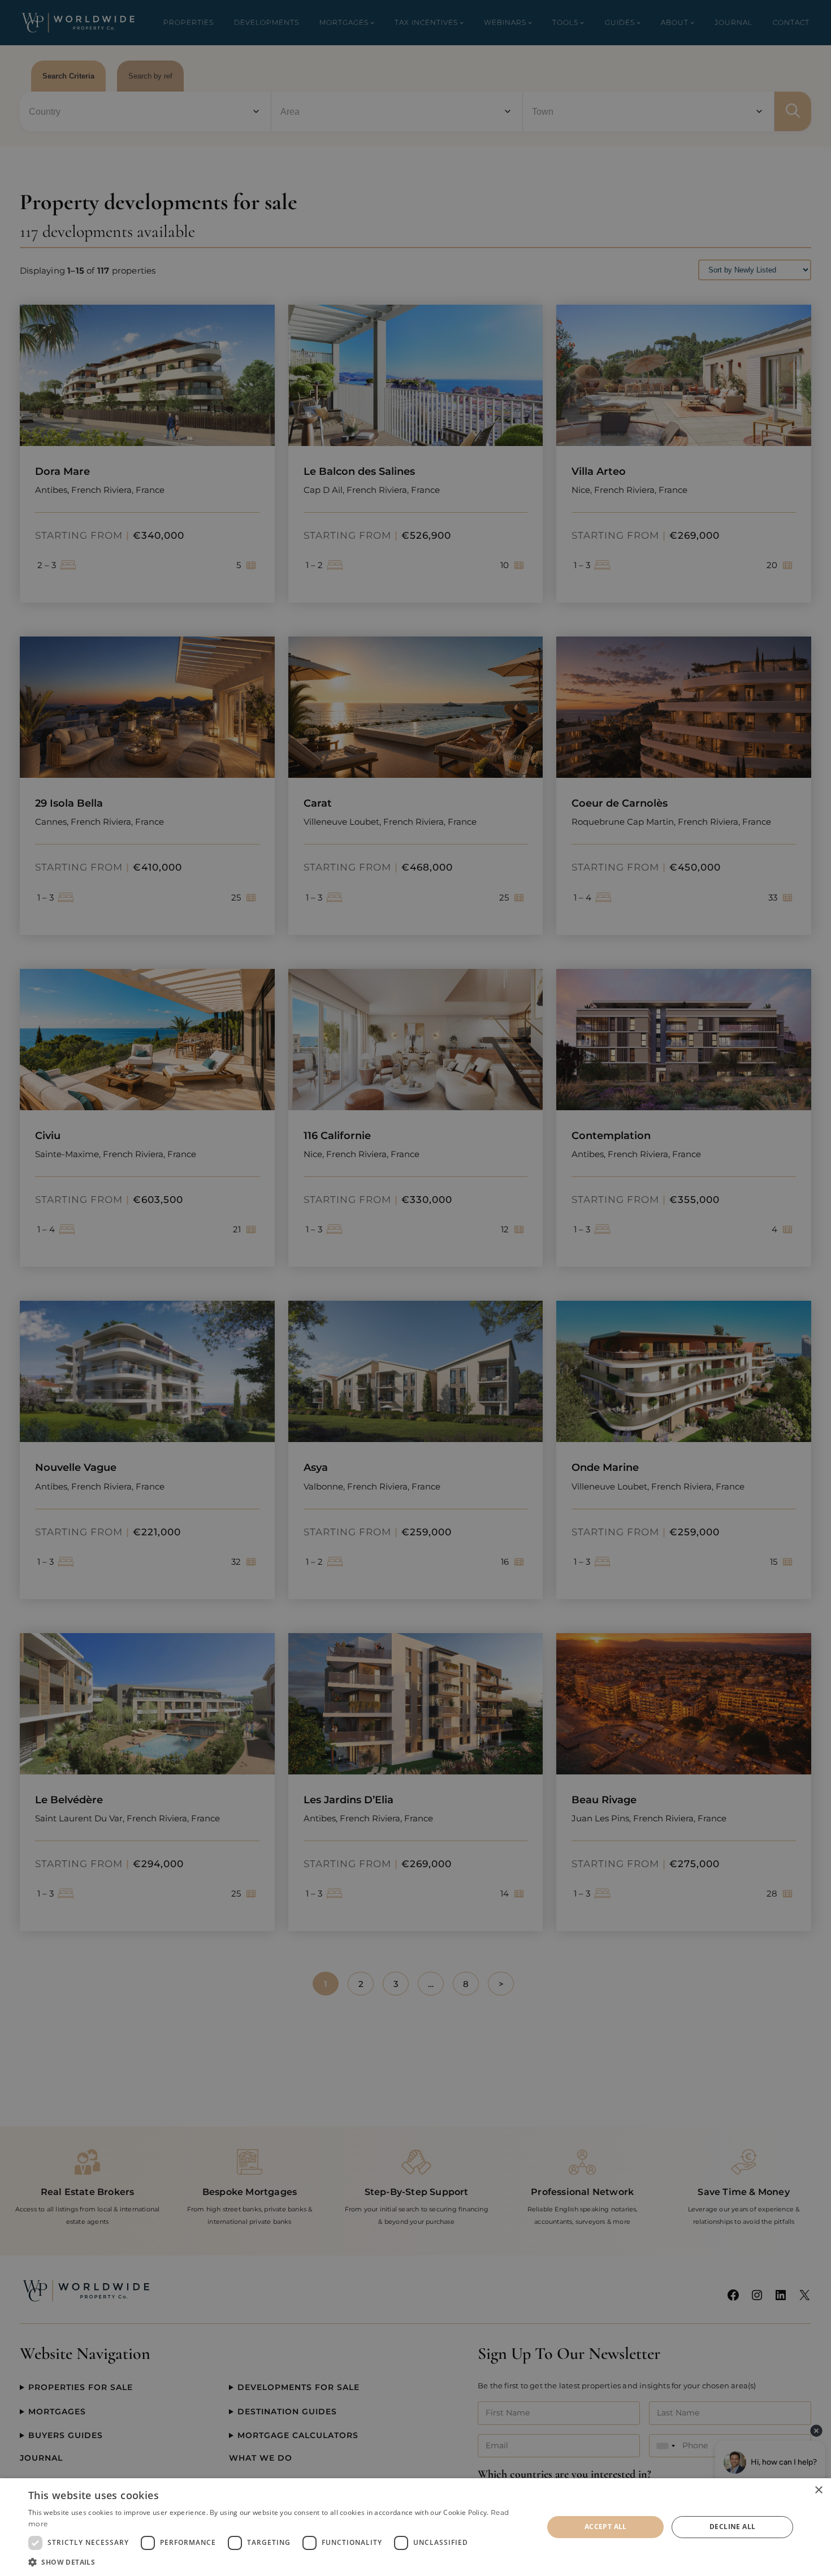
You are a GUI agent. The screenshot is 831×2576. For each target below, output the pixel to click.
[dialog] (415, 2527)
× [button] (818, 2490)
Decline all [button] (732, 2527)
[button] (278, 2562)
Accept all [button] (606, 2527)
